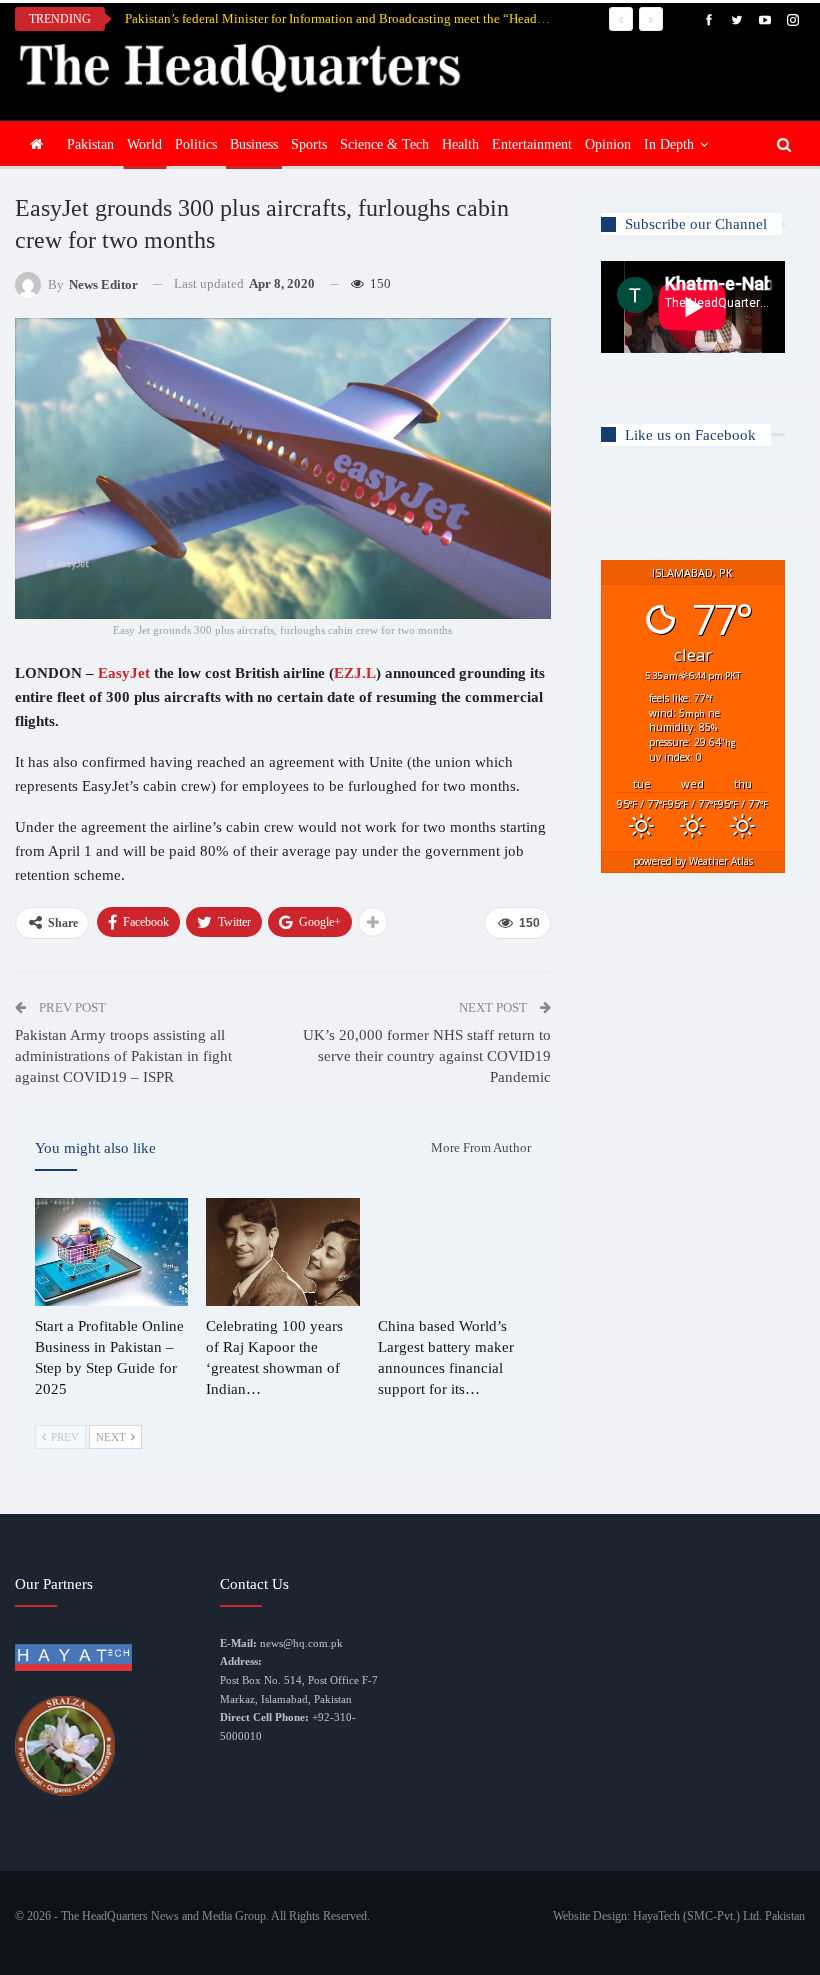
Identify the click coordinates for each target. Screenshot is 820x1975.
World (144, 144)
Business (254, 144)
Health (460, 144)
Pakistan (90, 144)
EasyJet (124, 673)
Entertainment (532, 144)
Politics (196, 144)
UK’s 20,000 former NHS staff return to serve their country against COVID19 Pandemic (427, 1056)
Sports (309, 144)
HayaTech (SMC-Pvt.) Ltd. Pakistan (719, 1916)
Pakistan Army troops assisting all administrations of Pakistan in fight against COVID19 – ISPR (123, 1056)
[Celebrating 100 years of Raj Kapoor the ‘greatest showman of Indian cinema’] (282, 1251)
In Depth (669, 144)
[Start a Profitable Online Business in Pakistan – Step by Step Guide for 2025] (111, 1251)
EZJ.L (355, 673)
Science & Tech (384, 144)
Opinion (608, 144)
